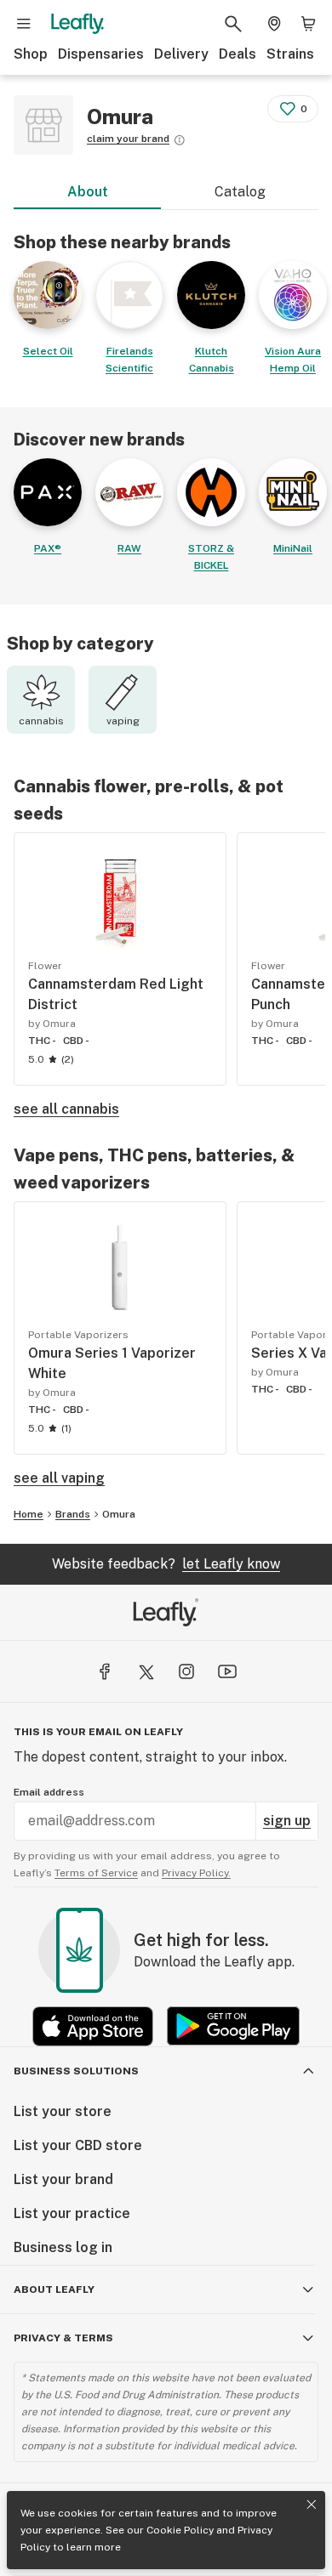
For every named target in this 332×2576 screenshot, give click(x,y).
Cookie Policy (180, 2530)
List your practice (72, 2213)
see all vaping (59, 1478)
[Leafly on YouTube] (227, 1671)
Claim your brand (128, 139)
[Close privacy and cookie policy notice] (312, 2505)
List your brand (63, 2179)
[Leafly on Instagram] (186, 1671)
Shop (31, 54)
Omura (119, 1514)
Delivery (181, 54)
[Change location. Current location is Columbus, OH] (274, 24)
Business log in (63, 2247)
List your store (63, 2111)
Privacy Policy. (196, 1873)
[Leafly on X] (146, 1671)
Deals (238, 54)
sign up (287, 1821)
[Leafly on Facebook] (105, 1671)
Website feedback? (166, 1564)
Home (29, 1514)
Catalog (240, 192)
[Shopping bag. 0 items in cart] (308, 24)
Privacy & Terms (63, 2338)
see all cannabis (66, 1109)
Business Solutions (76, 2071)
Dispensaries (101, 54)
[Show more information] (180, 140)
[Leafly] (77, 24)
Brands (73, 1514)
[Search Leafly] (233, 24)
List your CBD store (78, 2145)
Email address (49, 1792)
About (88, 192)
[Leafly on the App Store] (93, 2026)
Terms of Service (96, 1873)
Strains (290, 54)
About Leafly (54, 2289)
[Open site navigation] (24, 24)
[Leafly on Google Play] (233, 2026)
